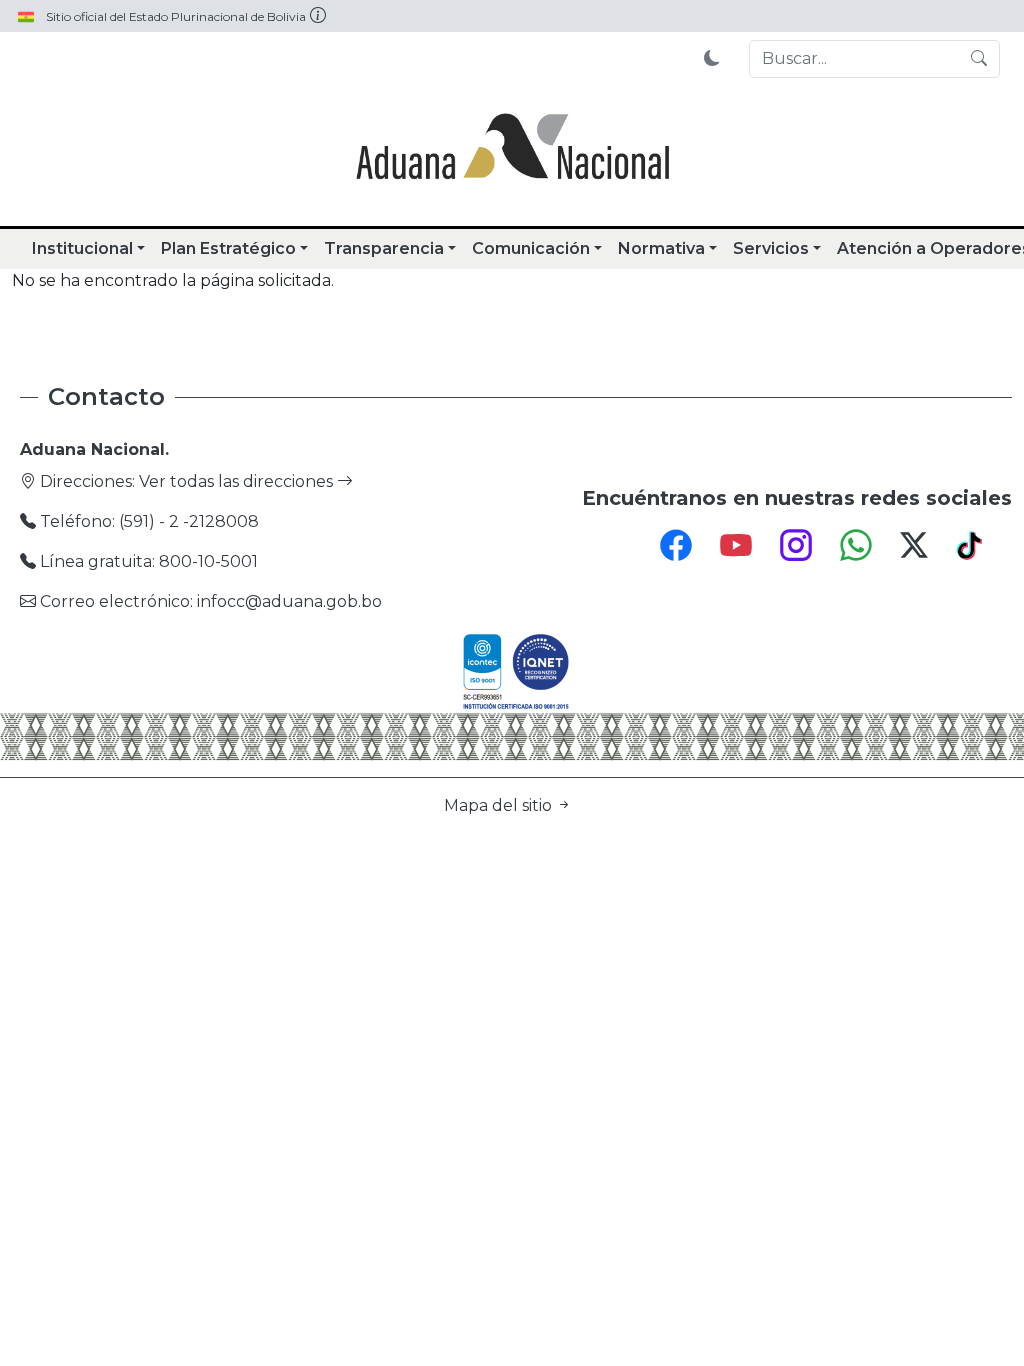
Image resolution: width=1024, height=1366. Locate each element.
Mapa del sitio (500, 805)
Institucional (82, 248)
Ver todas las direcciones (238, 481)
